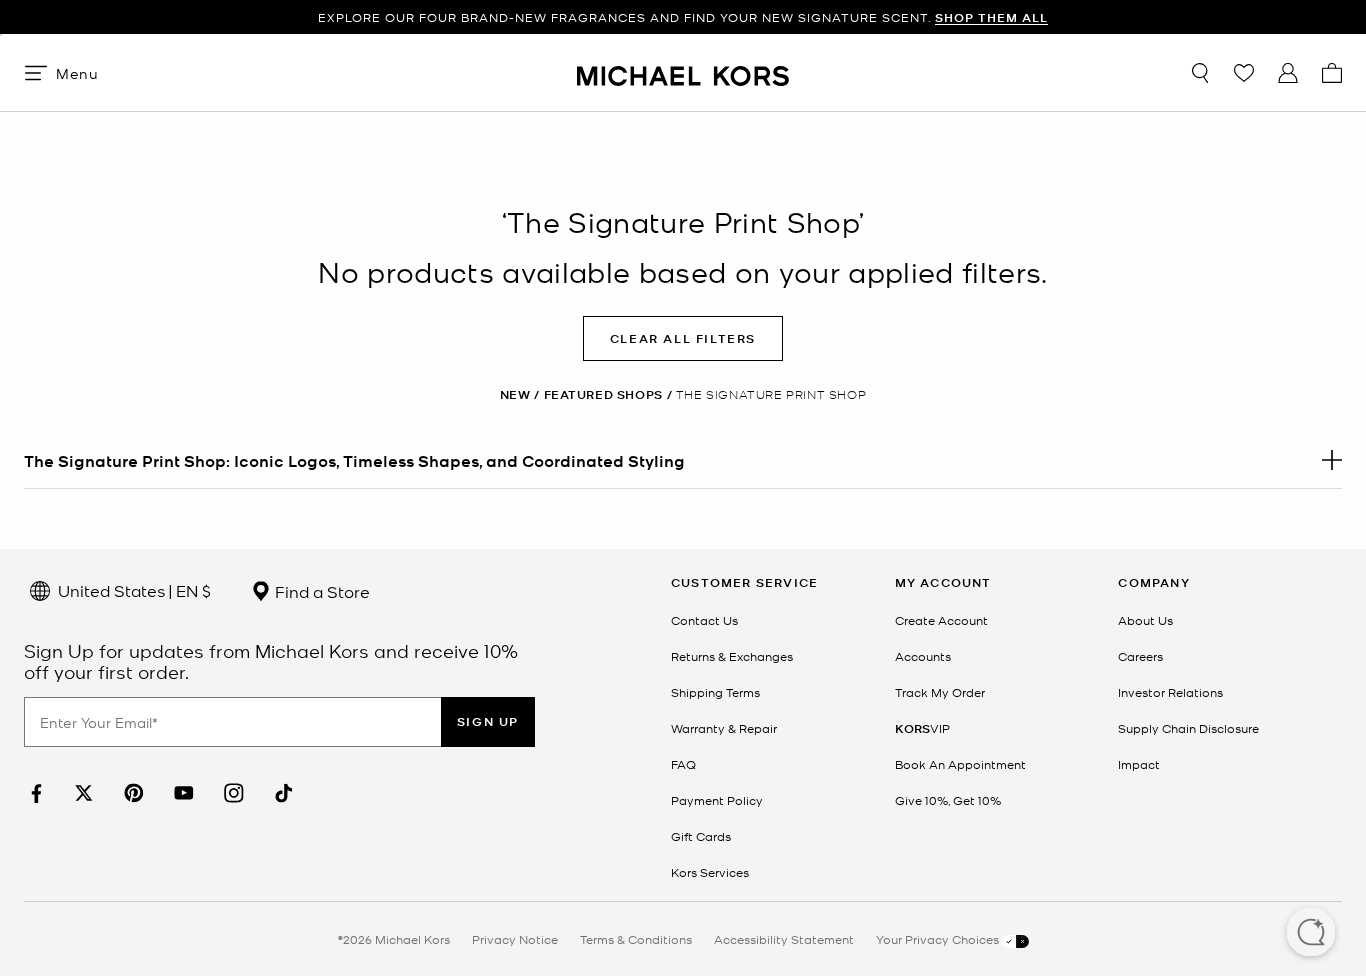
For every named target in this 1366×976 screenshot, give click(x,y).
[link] (34, 793)
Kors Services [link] (710, 872)
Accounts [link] (923, 656)
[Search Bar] (1200, 73)
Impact (1139, 764)
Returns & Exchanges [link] (732, 656)
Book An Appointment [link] (960, 764)
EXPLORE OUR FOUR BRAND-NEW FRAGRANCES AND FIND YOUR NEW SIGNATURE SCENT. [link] (683, 17)
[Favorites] (1244, 73)
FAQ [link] (683, 764)
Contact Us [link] (704, 620)
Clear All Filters (683, 338)
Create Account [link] (941, 620)
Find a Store (320, 591)
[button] (1311, 934)
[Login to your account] (1288, 73)
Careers (1140, 656)
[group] (683, 17)
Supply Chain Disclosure (1188, 728)
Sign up (488, 721)
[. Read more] (683, 460)
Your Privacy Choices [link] (939, 939)
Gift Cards (701, 836)
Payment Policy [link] (717, 800)
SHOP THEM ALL (991, 17)
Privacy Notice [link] (515, 939)
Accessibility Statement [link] (784, 939)
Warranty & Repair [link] (724, 728)
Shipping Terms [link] (715, 692)
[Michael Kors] (683, 72)
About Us (1145, 620)
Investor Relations (1170, 692)
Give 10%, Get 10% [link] (948, 800)
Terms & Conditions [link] (636, 939)
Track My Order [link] (940, 692)
